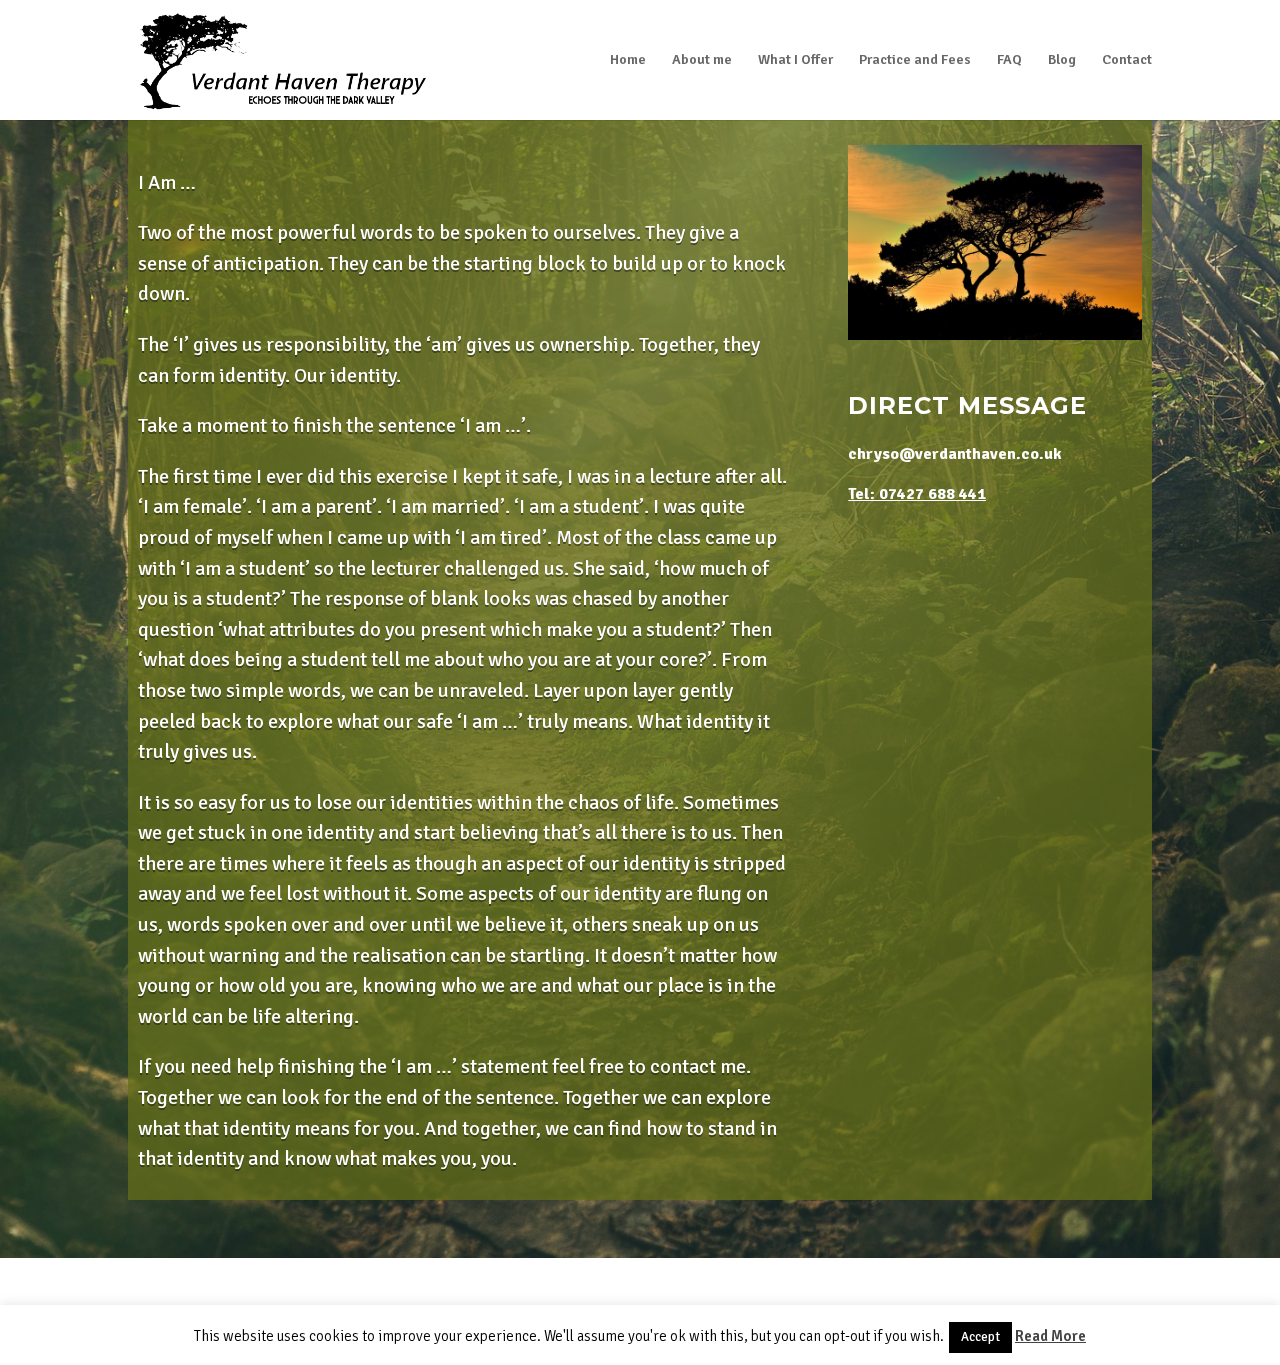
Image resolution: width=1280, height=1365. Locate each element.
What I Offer (795, 60)
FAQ (1009, 60)
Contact (1127, 60)
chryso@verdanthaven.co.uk (955, 454)
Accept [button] (980, 1337)
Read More (1050, 1336)
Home (628, 60)
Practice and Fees (915, 60)
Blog (1062, 60)
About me (702, 60)
